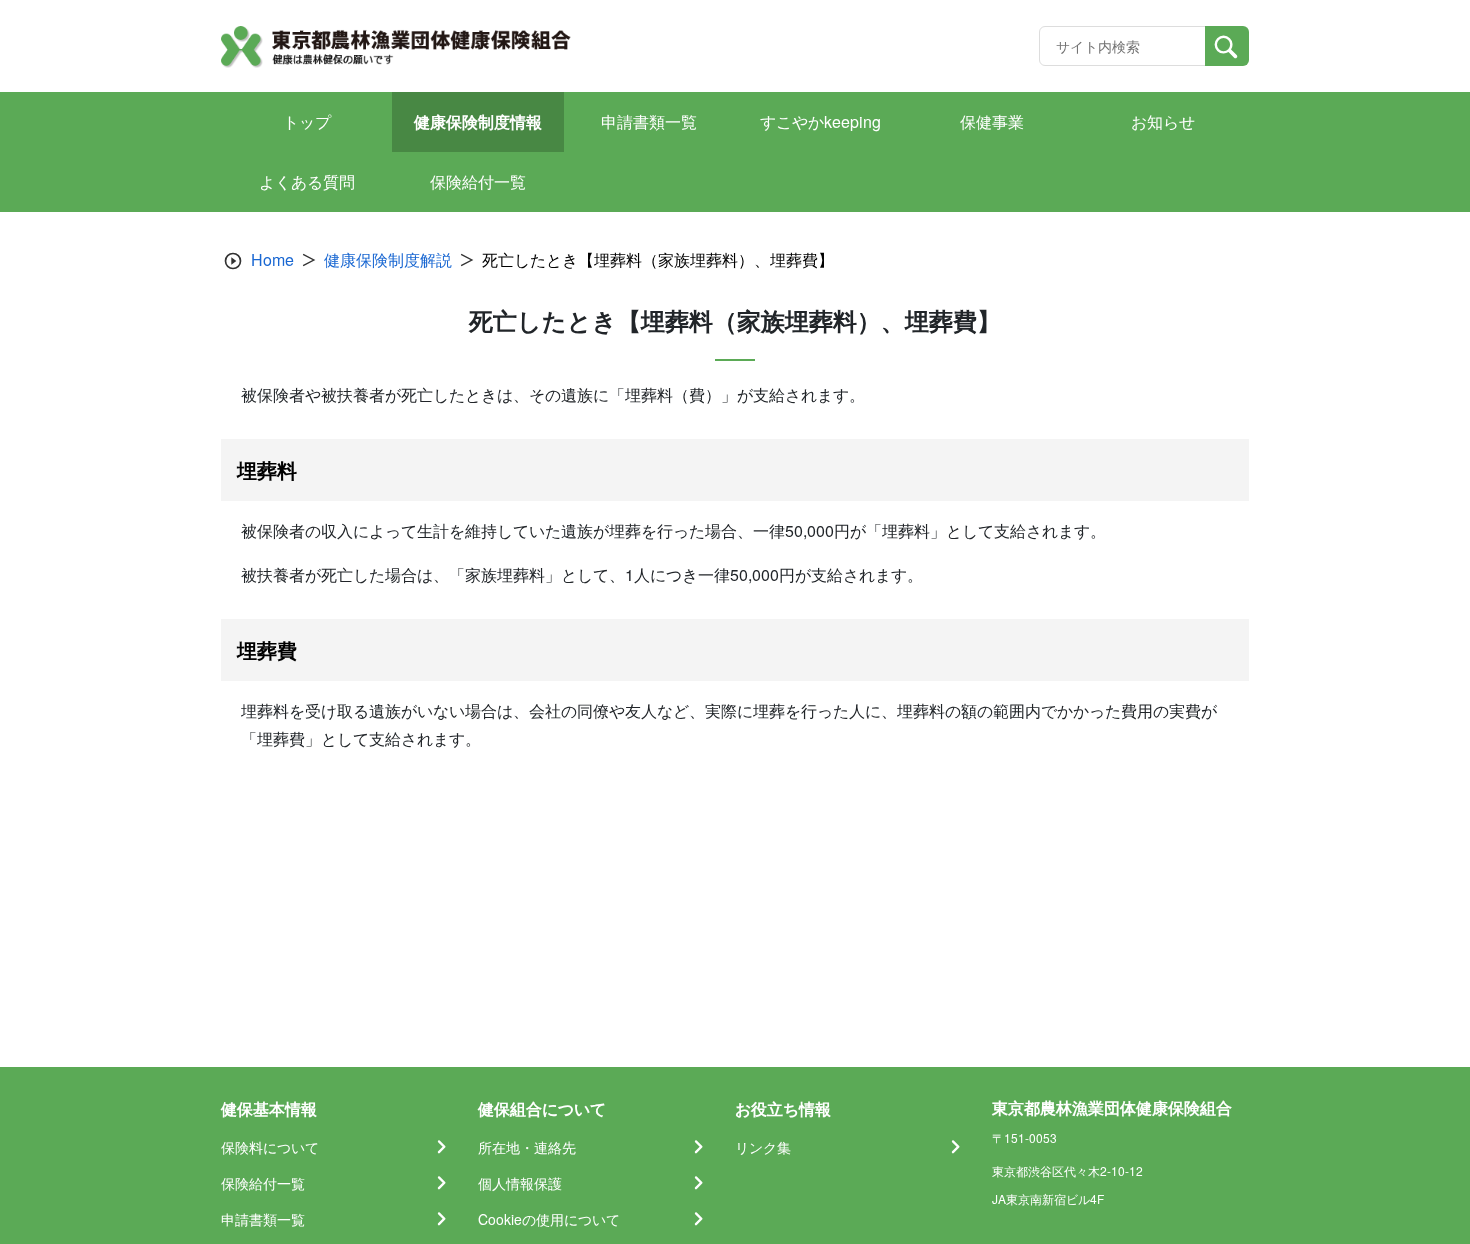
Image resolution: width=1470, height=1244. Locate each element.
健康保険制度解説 (388, 259)
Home (272, 259)
